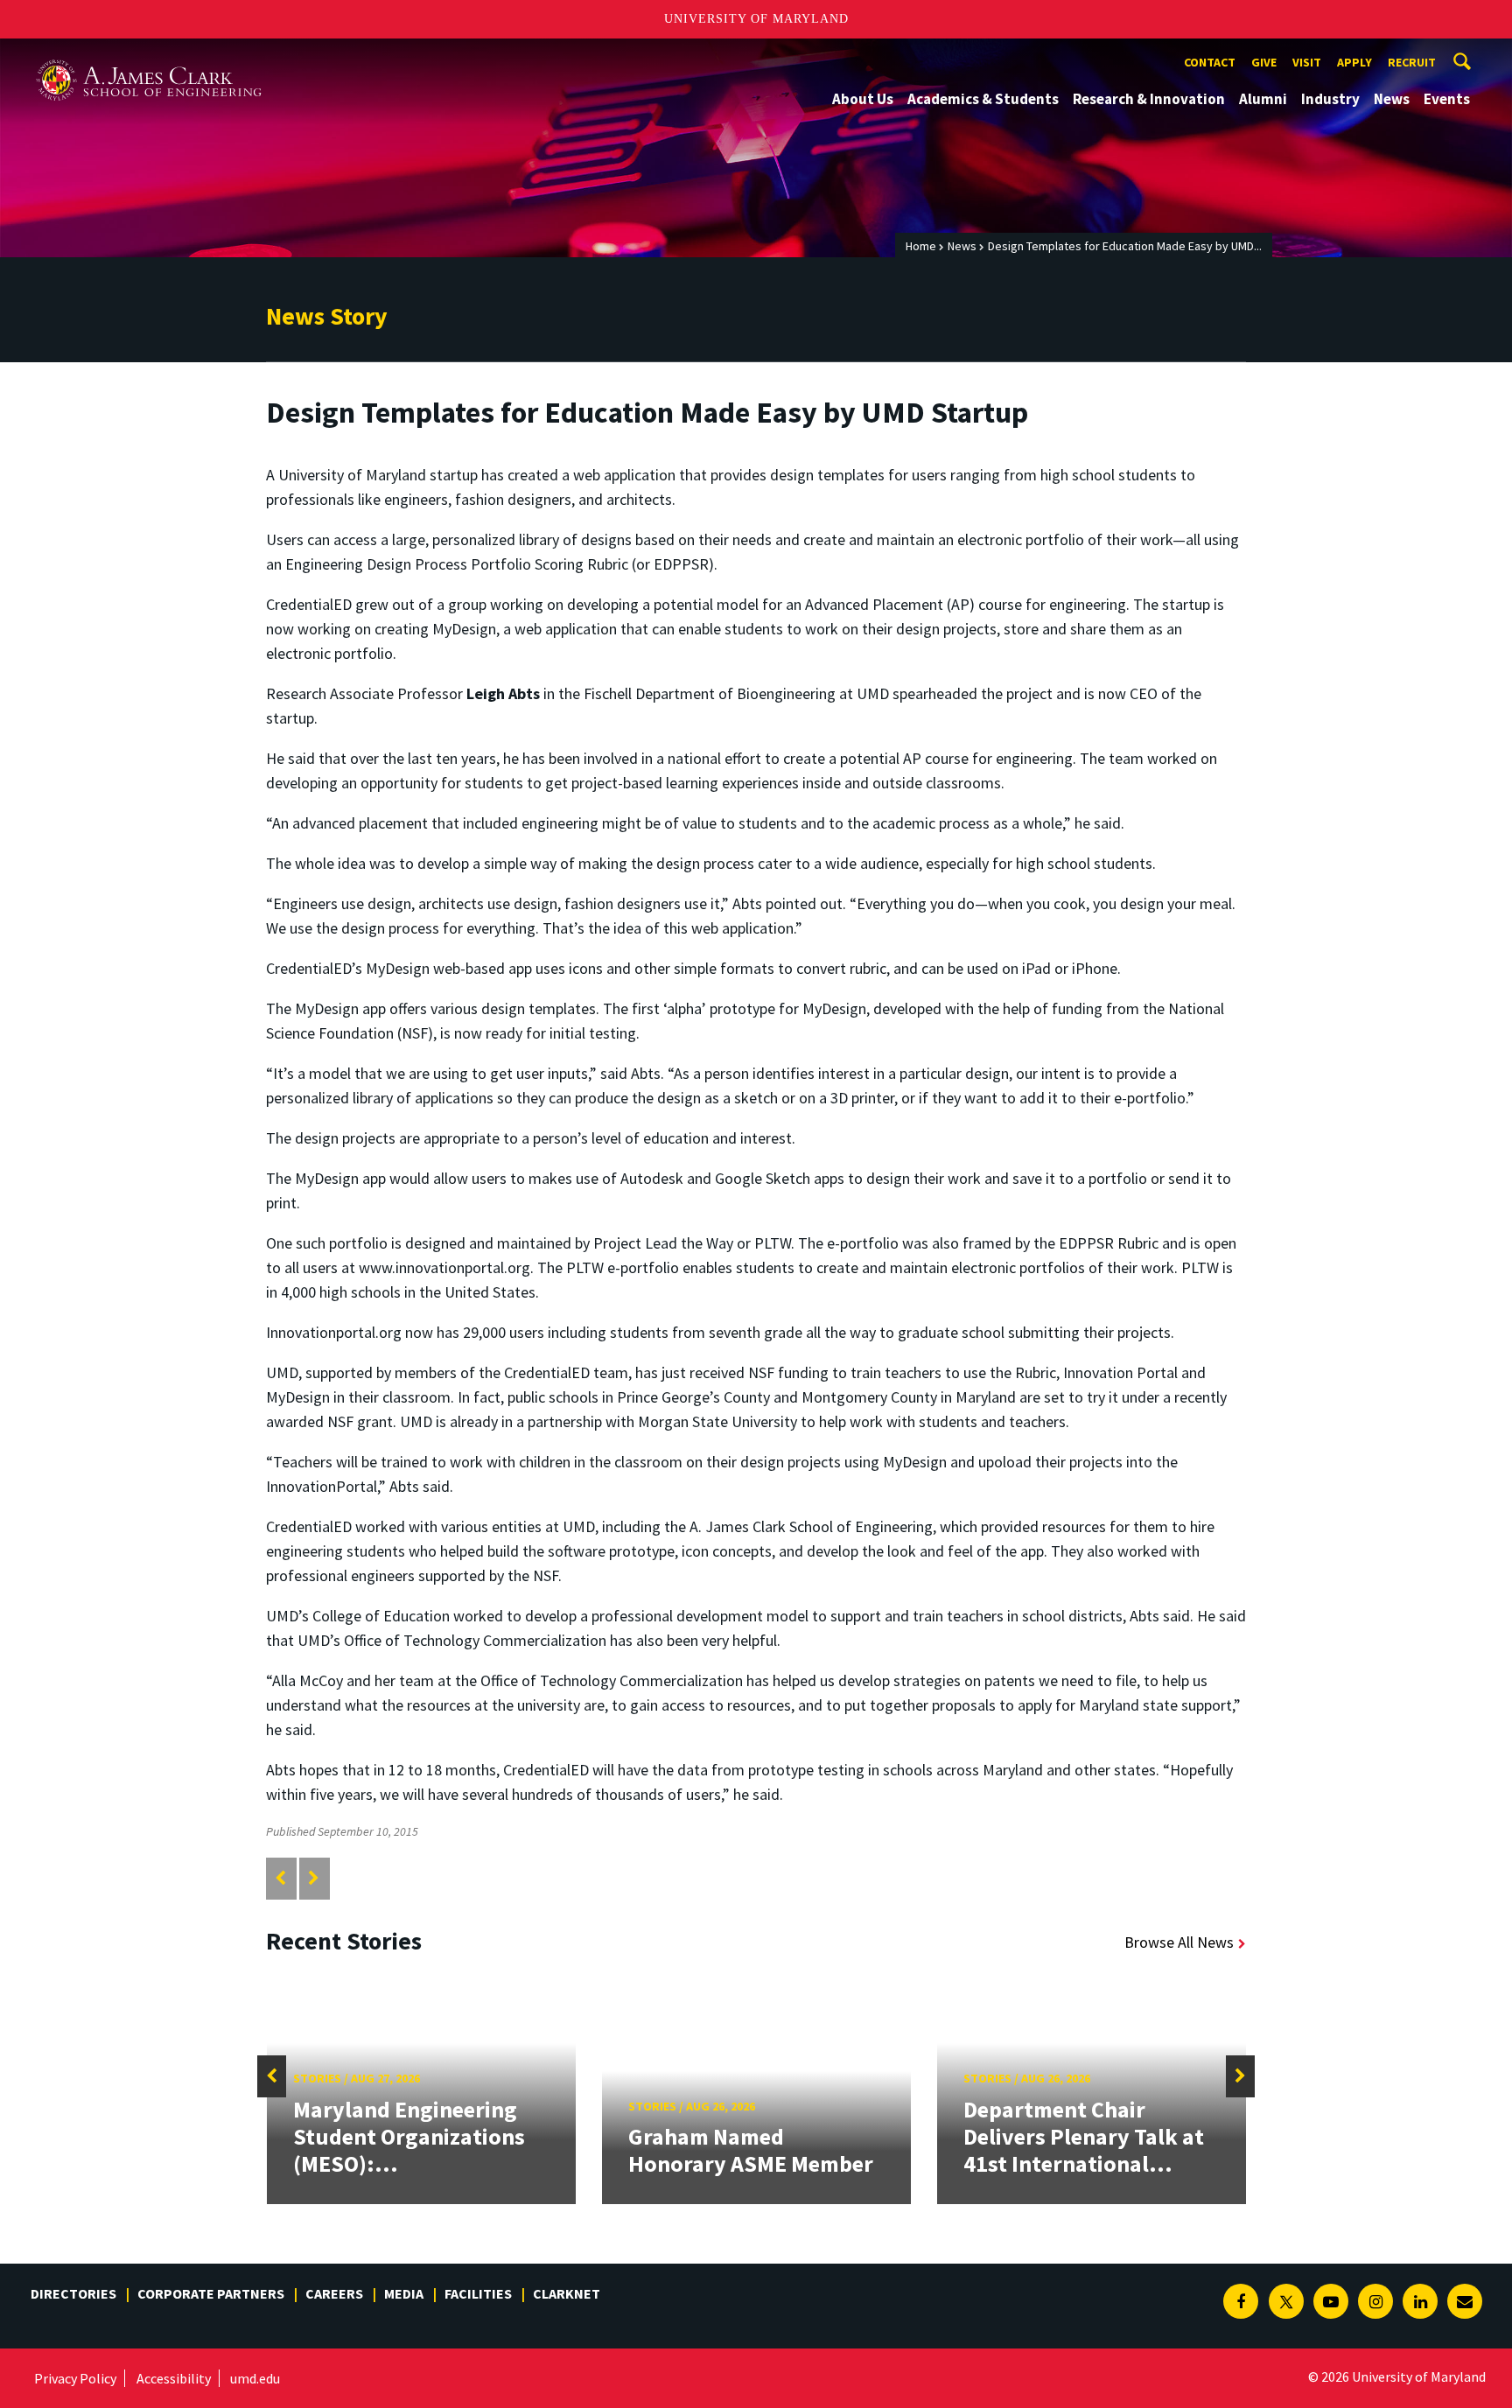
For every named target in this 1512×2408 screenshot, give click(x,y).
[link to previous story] (280, 1878)
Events (1447, 99)
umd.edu (255, 2378)
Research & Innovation (1149, 99)
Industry (1330, 99)
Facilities (478, 2293)
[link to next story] (314, 1878)
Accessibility (174, 2378)
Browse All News (1179, 1942)
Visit (1307, 62)
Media (404, 2293)
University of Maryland (756, 19)
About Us (863, 99)
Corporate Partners (211, 2293)
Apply (1354, 62)
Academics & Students (983, 99)
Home (921, 246)
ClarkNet (567, 2293)
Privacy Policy (75, 2378)
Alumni (1263, 99)
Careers (334, 2293)
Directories (73, 2293)
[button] (272, 2076)
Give (1264, 62)
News (1392, 99)
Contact (1210, 62)
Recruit (1412, 62)
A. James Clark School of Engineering (149, 55)
